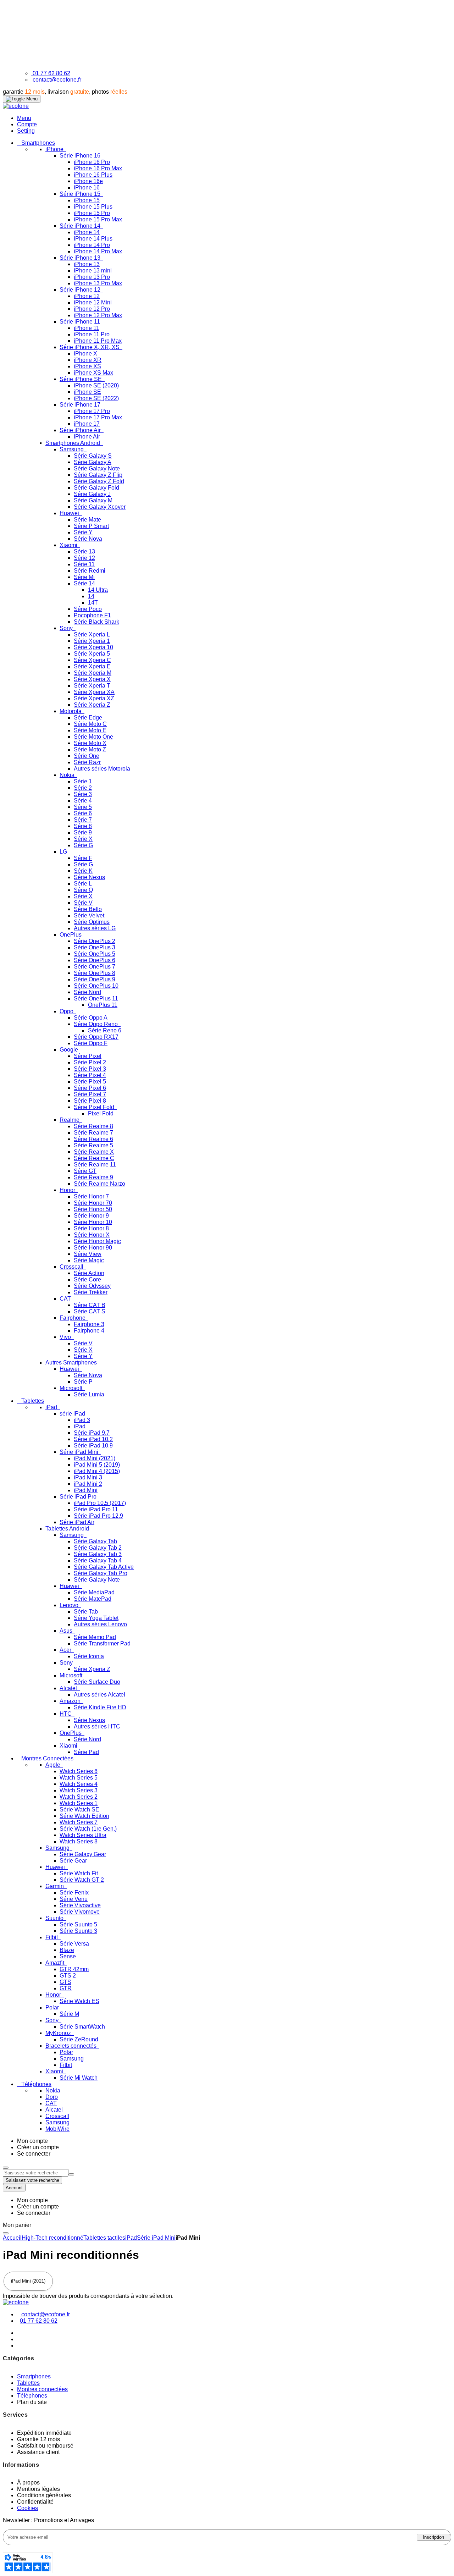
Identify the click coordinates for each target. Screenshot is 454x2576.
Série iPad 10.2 (93, 1439)
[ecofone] (16, 106)
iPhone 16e (88, 181)
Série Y (83, 532)
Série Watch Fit (79, 1873)
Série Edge (88, 718)
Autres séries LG (95, 928)
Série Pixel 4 (90, 1075)
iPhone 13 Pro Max (98, 283)
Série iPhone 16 (81, 156)
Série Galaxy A (93, 462)
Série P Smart (91, 526)
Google (70, 1050)
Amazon (71, 1701)
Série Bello (88, 909)
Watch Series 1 (79, 1803)
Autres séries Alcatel (99, 1695)
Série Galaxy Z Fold (99, 481)
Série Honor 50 (93, 1209)
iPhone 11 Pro (92, 334)
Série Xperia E (92, 666)
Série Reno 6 (105, 1030)
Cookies (27, 2508)
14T (93, 603)
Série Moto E (90, 730)
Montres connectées (42, 2389)
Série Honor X (92, 1235)
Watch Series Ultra (83, 1835)
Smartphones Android (73, 443)
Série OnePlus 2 (95, 941)
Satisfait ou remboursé (45, 2446)
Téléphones (32, 2396)
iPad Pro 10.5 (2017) (100, 1503)
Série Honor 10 (93, 1222)
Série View (88, 1254)
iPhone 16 (87, 187)
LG (64, 852)
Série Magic (89, 1260)
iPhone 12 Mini (93, 302)
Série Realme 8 (93, 1126)
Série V (83, 903)
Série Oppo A (91, 1018)
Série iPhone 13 (81, 258)
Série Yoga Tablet (96, 1618)
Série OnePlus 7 (95, 967)
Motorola (71, 711)
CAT (66, 1299)
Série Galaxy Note (97, 468)
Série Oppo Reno (96, 1024)
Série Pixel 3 (90, 1069)
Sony (67, 628)
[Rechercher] (71, 2174)
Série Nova (88, 539)
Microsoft (72, 1388)
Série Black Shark (96, 622)
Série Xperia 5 (92, 654)
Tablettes (28, 2383)
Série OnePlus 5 (95, 954)
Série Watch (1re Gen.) (88, 1829)
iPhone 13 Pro (92, 277)
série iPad (73, 1414)
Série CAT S (90, 1311)
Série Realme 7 (93, 1133)
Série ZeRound (79, 2039)
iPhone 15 (87, 200)
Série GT (85, 1171)
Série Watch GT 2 (82, 1880)
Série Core (87, 1279)
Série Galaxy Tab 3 (98, 1554)
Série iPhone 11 (81, 322)
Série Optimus (92, 922)
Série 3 (83, 794)
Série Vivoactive (80, 1905)
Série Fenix (74, 1893)
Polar (53, 2007)
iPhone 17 (87, 424)
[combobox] (36, 2173)
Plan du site (32, 2402)
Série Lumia (89, 1394)
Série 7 (83, 820)
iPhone (55, 149)
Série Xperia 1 (92, 641)
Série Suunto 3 (78, 1931)
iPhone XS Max (93, 373)
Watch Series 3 (79, 1790)
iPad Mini (86, 1490)
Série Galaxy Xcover (100, 507)
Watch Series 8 (79, 1841)
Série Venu (74, 1899)
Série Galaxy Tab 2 (98, 1548)
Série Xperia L (92, 635)
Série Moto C (90, 724)
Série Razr (87, 762)
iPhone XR (88, 360)
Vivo (66, 1337)
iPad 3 (82, 1420)
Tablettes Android (68, 1529)
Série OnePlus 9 (95, 979)
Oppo (67, 1011)
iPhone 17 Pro (92, 411)
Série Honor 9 (91, 1216)
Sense (68, 1956)
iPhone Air (87, 437)
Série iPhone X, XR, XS (90, 347)
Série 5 (83, 807)
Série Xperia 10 (93, 647)
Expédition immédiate (44, 2433)
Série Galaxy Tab (95, 1541)
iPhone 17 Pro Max (98, 417)
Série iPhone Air (81, 430)
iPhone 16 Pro (92, 162)
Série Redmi (90, 571)
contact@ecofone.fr (57, 80)
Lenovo (70, 1605)
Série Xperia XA (94, 692)
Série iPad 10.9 (93, 1446)
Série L (83, 884)
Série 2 (83, 788)
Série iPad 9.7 (92, 1433)
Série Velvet (89, 915)
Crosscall (72, 1267)
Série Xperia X (92, 679)
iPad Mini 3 (88, 1477)
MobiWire (57, 2129)
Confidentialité (35, 2502)
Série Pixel (88, 1056)
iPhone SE (87, 392)
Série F (83, 858)
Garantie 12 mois (38, 2439)
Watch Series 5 (79, 1778)
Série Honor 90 (93, 1248)
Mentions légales (38, 2489)
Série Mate (87, 520)
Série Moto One (93, 737)
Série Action (89, 1273)
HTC (66, 1714)
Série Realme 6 (93, 1139)
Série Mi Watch (79, 2078)
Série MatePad (93, 1599)
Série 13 (84, 551)
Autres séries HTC (97, 1726)
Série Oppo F (91, 1043)
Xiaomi (69, 545)
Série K (83, 871)
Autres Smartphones (72, 1363)
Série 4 (83, 801)
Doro (52, 2097)
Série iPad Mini (80, 1452)
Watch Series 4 (79, 1784)
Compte (27, 124)
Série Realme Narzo (99, 1184)
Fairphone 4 (89, 1331)
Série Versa (74, 1944)
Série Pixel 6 (90, 1088)
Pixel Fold (101, 1113)
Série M (69, 2014)
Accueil (12, 2238)
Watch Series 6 (79, 1771)
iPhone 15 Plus (93, 207)
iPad (52, 1407)
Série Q (83, 890)
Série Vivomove (80, 1912)
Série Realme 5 (93, 1145)
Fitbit (52, 1937)
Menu (24, 118)
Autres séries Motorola (102, 769)
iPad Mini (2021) (95, 1458)
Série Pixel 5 (90, 1082)
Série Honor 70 (93, 1203)
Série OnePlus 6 (95, 960)
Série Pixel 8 (90, 1101)
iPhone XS (87, 366)
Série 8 (83, 826)
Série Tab (86, 1612)
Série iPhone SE (81, 379)
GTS (65, 1982)
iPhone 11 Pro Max (98, 341)
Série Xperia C (92, 660)
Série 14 (85, 583)
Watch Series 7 (79, 1822)
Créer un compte (38, 2147)
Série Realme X (94, 1152)
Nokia (68, 775)
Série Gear (73, 1861)
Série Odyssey (92, 1286)
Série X (83, 839)
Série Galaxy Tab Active (104, 1567)
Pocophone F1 (92, 615)
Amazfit (56, 1963)
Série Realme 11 (95, 1165)
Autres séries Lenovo (100, 1624)
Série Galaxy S (93, 456)
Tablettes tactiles (104, 2238)
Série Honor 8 (91, 1228)
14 (91, 596)
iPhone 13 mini (93, 271)
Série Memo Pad (95, 1637)
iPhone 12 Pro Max (98, 315)
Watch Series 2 (79, 1797)
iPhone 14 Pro (92, 245)
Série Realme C (94, 1158)
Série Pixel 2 (90, 1062)
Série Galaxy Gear (83, 1854)
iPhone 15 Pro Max (98, 219)
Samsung (72, 449)
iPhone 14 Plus (93, 239)
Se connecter (34, 2154)
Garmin (55, 1886)
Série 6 (83, 813)
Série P (83, 1382)
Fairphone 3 (89, 1324)
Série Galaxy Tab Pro (101, 1573)
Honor (68, 1190)
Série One (87, 756)
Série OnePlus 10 (96, 986)
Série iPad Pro (79, 1497)
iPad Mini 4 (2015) (97, 1471)
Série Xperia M (93, 673)
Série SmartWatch (82, 2027)
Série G (83, 845)
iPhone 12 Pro (92, 309)
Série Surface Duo (97, 1682)
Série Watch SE (79, 1810)
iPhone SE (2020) (96, 385)
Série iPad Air (77, 1522)
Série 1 (83, 781)
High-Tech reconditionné (52, 2238)
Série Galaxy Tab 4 (98, 1560)
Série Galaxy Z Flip (98, 475)
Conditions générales (44, 2495)
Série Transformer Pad (102, 1643)
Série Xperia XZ (94, 698)
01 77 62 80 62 (51, 73)
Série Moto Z (90, 749)
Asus (67, 1631)
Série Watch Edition (84, 1816)
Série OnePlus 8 (95, 973)
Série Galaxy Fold (96, 488)
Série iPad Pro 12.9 (98, 1516)
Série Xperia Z (92, 705)
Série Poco (88, 609)
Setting (26, 131)
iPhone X (85, 354)
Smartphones (34, 2376)
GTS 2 (68, 1976)
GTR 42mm (74, 1969)
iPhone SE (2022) (96, 398)
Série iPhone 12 (81, 290)
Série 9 (83, 832)
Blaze (67, 1950)
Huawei (70, 513)
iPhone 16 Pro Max (98, 168)
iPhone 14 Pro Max (98, 251)
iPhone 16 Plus (93, 175)
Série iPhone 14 (81, 226)
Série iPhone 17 (81, 405)
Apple (54, 1765)
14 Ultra (98, 590)
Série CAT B (90, 1305)
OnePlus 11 (103, 1005)
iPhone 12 (87, 296)
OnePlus (71, 935)
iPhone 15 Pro (92, 213)
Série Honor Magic (97, 1241)
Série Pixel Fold (95, 1107)
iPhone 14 (87, 232)
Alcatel (69, 1688)
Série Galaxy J (92, 494)
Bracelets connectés (72, 2046)
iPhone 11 (87, 328)
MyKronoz (59, 2033)
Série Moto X (90, 743)
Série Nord (87, 992)
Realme (70, 1120)
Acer (66, 1650)
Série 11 (84, 564)
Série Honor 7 (91, 1196)
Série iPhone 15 (81, 194)
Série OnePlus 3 (95, 947)
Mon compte (32, 2141)
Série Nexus (89, 877)
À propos (28, 2483)
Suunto (55, 1918)
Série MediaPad (94, 1592)
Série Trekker (91, 1292)
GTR (66, 1988)
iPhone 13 (87, 264)
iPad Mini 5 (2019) (97, 1465)
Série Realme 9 (93, 1177)
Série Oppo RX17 (96, 1037)
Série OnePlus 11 (97, 999)
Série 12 (84, 558)
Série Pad (86, 1752)
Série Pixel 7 (90, 1094)
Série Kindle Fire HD (100, 1707)
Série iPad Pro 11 (96, 1509)
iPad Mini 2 (88, 1484)
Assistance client (38, 2452)
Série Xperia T (92, 686)
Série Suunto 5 (78, 1924)
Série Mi (84, 577)
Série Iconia (89, 1656)
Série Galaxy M (93, 500)
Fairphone (73, 1318)
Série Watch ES (79, 2001)
